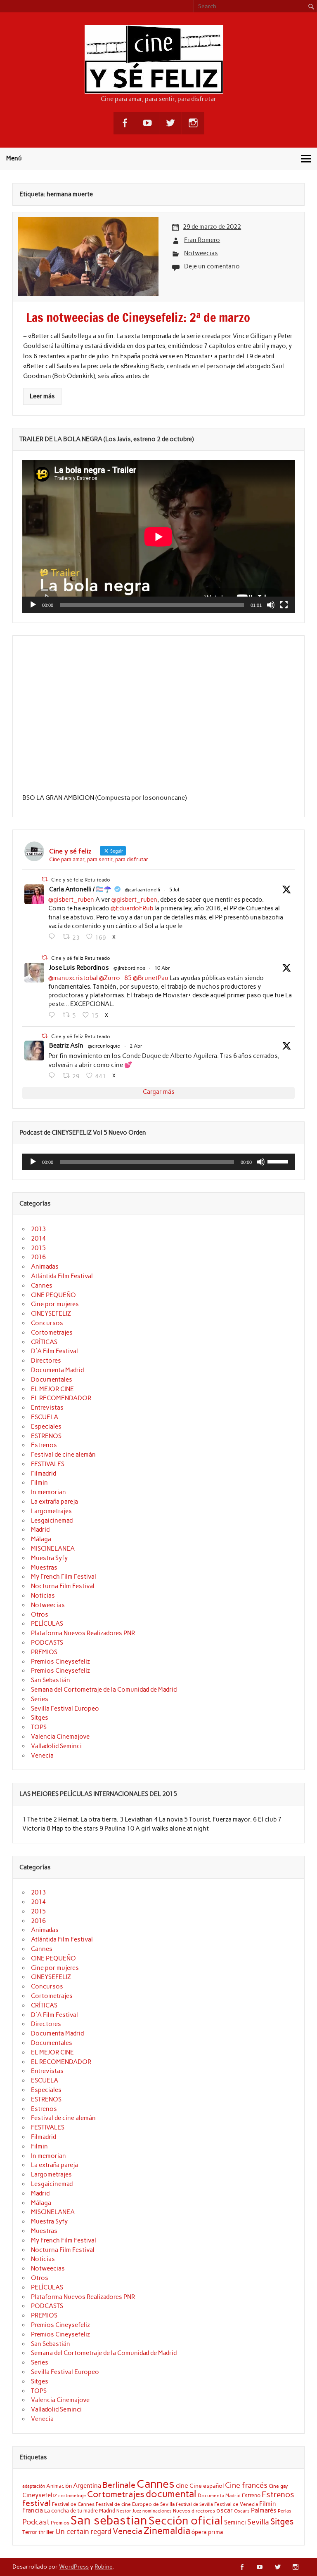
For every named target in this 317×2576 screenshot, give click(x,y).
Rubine (103, 2567)
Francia (33, 2510)
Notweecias (201, 253)
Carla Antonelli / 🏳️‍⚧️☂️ (80, 889)
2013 (38, 1229)
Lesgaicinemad (52, 1521)
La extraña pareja (54, 1502)
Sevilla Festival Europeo (65, 1709)
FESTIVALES (48, 1464)
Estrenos (44, 1445)
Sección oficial (186, 2521)
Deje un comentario (212, 266)
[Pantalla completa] (284, 605)
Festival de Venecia (236, 2504)
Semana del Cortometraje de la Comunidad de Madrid (104, 1690)
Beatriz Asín (66, 1046)
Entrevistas (47, 1408)
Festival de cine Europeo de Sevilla (135, 2504)
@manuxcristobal (73, 978)
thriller (46, 2532)
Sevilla (258, 2522)
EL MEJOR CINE (52, 1389)
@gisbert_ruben (71, 900)
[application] (158, 537)
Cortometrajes (52, 1333)
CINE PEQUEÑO (53, 1295)
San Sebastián (51, 1680)
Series (40, 1699)
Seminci (235, 2522)
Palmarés (264, 2510)
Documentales (52, 1380)
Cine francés (246, 2485)
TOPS (39, 1727)
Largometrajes (51, 1511)
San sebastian (109, 2520)
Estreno (251, 2495)
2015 (38, 1248)
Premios (60, 2523)
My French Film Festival (64, 1577)
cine (182, 2486)
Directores (46, 1361)
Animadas (45, 1267)
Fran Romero (202, 240)
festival (37, 2503)
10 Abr (162, 968)
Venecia (42, 1756)
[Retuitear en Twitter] (45, 879)
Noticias (43, 1596)
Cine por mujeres (55, 1304)
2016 (38, 1257)
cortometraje (72, 2496)
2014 (38, 1239)
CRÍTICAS (44, 1342)
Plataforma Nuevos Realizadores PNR (83, 1633)
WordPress (74, 2567)
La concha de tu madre (71, 2510)
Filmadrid (44, 1474)
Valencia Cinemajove (60, 1737)
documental (171, 2494)
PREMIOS (44, 1652)
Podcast (36, 2522)
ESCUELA (45, 1417)
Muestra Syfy (49, 1558)
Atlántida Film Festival (62, 1276)
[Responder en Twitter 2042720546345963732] (53, 1015)
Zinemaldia (167, 2531)
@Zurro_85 (115, 978)
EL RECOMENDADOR (61, 1398)
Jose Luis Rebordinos (79, 968)
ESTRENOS (46, 1436)
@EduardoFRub (132, 908)
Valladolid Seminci (56, 1746)
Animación (59, 2486)
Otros (40, 1615)
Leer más (42, 396)
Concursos (47, 1323)
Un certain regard (83, 2531)
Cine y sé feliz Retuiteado (81, 880)
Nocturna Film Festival (63, 1586)
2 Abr (136, 1046)
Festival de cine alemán (63, 1455)
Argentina (87, 2486)
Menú (14, 158)
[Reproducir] (33, 605)
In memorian (48, 1492)
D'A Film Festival (54, 1351)
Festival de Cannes (73, 2504)
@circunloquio (104, 1046)
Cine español (207, 2486)
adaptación (34, 2486)
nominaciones (157, 2511)
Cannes (42, 1286)
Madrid (40, 1530)
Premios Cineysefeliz (60, 1662)
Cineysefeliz (40, 2495)
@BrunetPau (151, 978)
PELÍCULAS (47, 1624)
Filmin (39, 1483)
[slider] (279, 1161)
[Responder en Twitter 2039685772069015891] (53, 1076)
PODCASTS (47, 1643)
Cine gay (278, 2486)
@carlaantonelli (143, 890)
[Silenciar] (271, 605)
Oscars (242, 2511)
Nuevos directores (194, 2511)
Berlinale (119, 2485)
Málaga (41, 1539)
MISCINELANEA (53, 1549)
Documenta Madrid (57, 1370)
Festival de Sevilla (194, 2504)
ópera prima (207, 2532)
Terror (30, 2532)
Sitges (40, 1718)
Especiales (46, 1427)
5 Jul (174, 890)
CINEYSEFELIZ (51, 1314)
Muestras (44, 1568)
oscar (225, 2510)
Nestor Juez (129, 2511)
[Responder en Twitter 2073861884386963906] (53, 937)
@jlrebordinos (129, 968)
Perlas (285, 2511)
